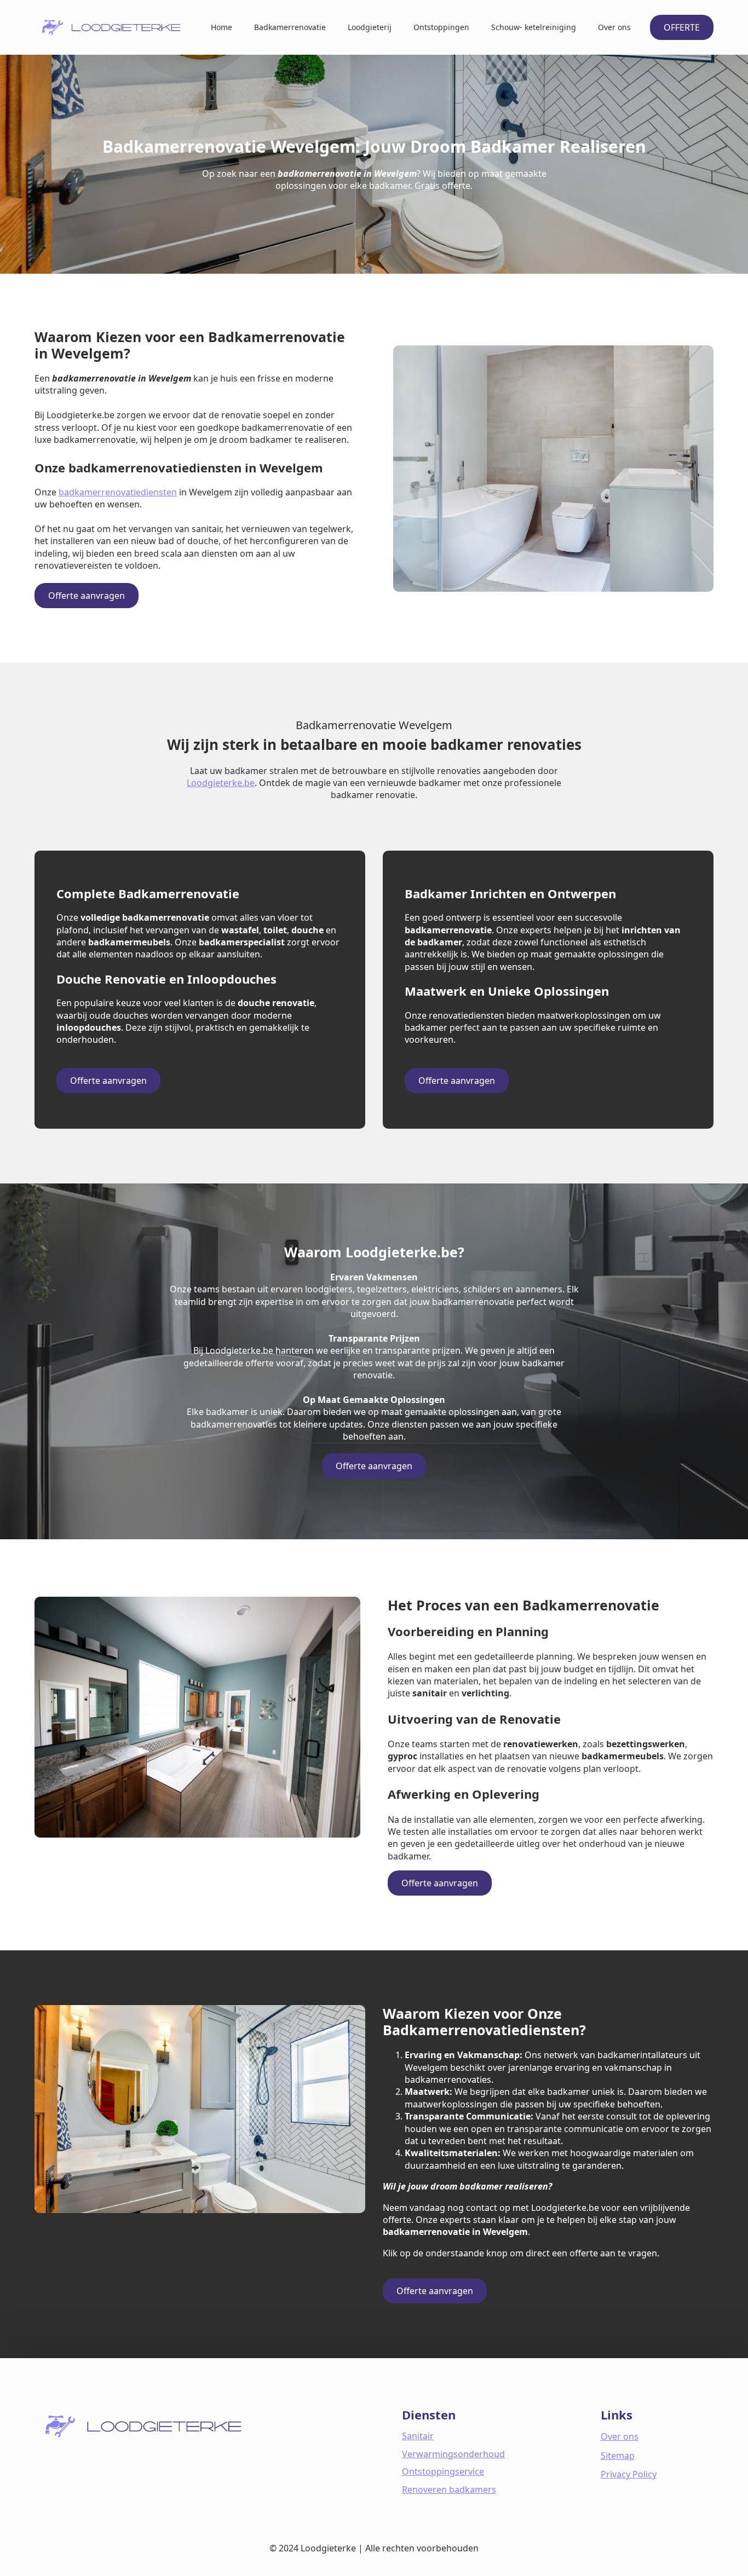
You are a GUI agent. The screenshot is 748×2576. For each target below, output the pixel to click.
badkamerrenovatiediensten (118, 492)
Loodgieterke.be (221, 783)
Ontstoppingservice (443, 2471)
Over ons (614, 27)
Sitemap (618, 2456)
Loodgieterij (370, 27)
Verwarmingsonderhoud (453, 2454)
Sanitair (418, 2436)
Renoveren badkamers (449, 2490)
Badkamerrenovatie (290, 27)
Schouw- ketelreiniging (534, 27)
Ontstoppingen (441, 27)
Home (221, 27)
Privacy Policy (629, 2474)
